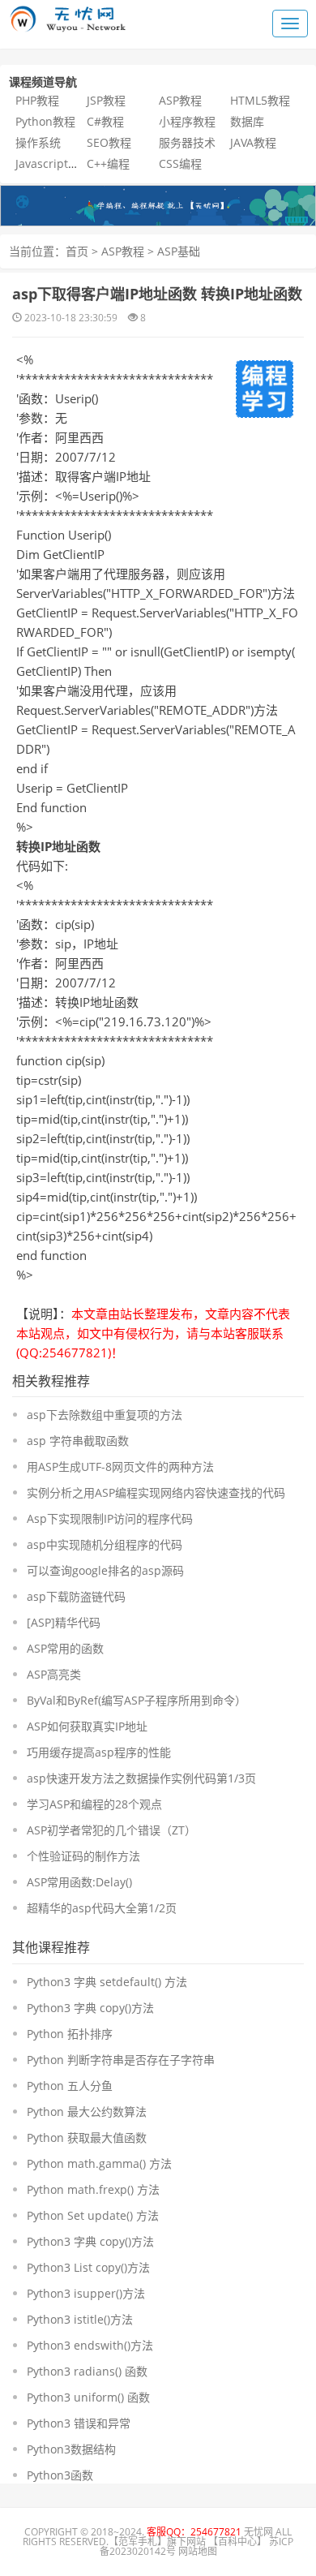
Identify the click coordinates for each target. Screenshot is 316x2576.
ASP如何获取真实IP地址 (87, 1726)
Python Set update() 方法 (93, 2215)
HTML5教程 (260, 100)
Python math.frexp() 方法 (93, 2189)
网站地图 (198, 2551)
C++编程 (108, 163)
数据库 (247, 121)
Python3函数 (60, 2475)
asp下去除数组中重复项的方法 (105, 1415)
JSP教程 (106, 100)
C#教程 (105, 121)
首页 (77, 251)
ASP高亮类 (54, 1674)
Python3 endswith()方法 (90, 2345)
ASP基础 (179, 251)
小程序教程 (187, 121)
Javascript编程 (53, 163)
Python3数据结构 (71, 2449)
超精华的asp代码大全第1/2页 (102, 1908)
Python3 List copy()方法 (88, 2267)
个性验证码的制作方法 (83, 1856)
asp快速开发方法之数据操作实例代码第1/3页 (141, 1778)
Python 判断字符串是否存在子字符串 (121, 2060)
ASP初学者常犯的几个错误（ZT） (111, 1830)
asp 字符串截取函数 (78, 1441)
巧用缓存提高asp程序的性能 (99, 1752)
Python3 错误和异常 (79, 2423)
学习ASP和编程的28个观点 (94, 1804)
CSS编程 (180, 163)
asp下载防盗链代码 (76, 1596)
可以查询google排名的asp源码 (105, 1570)
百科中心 (237, 2542)
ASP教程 (180, 100)
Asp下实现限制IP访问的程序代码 (110, 1518)
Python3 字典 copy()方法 (90, 2008)
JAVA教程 (253, 142)
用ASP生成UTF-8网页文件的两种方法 (120, 1466)
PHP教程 (37, 100)
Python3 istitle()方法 (80, 2319)
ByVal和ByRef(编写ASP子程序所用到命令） (137, 1700)
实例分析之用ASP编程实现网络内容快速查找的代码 (156, 1492)
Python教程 (45, 121)
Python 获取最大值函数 (87, 2137)
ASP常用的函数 (65, 1648)
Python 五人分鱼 (70, 2086)
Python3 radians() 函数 (87, 2371)
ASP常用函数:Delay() (79, 1882)
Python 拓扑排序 (70, 2034)
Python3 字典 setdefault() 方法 (107, 1982)
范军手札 (138, 2542)
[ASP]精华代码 (64, 1622)
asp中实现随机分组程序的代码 (105, 1544)
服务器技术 (187, 142)
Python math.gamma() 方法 (99, 2163)
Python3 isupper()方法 (86, 2293)
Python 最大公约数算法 (87, 2112)
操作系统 (38, 142)
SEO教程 (109, 142)
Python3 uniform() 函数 (88, 2397)
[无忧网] (158, 204)
